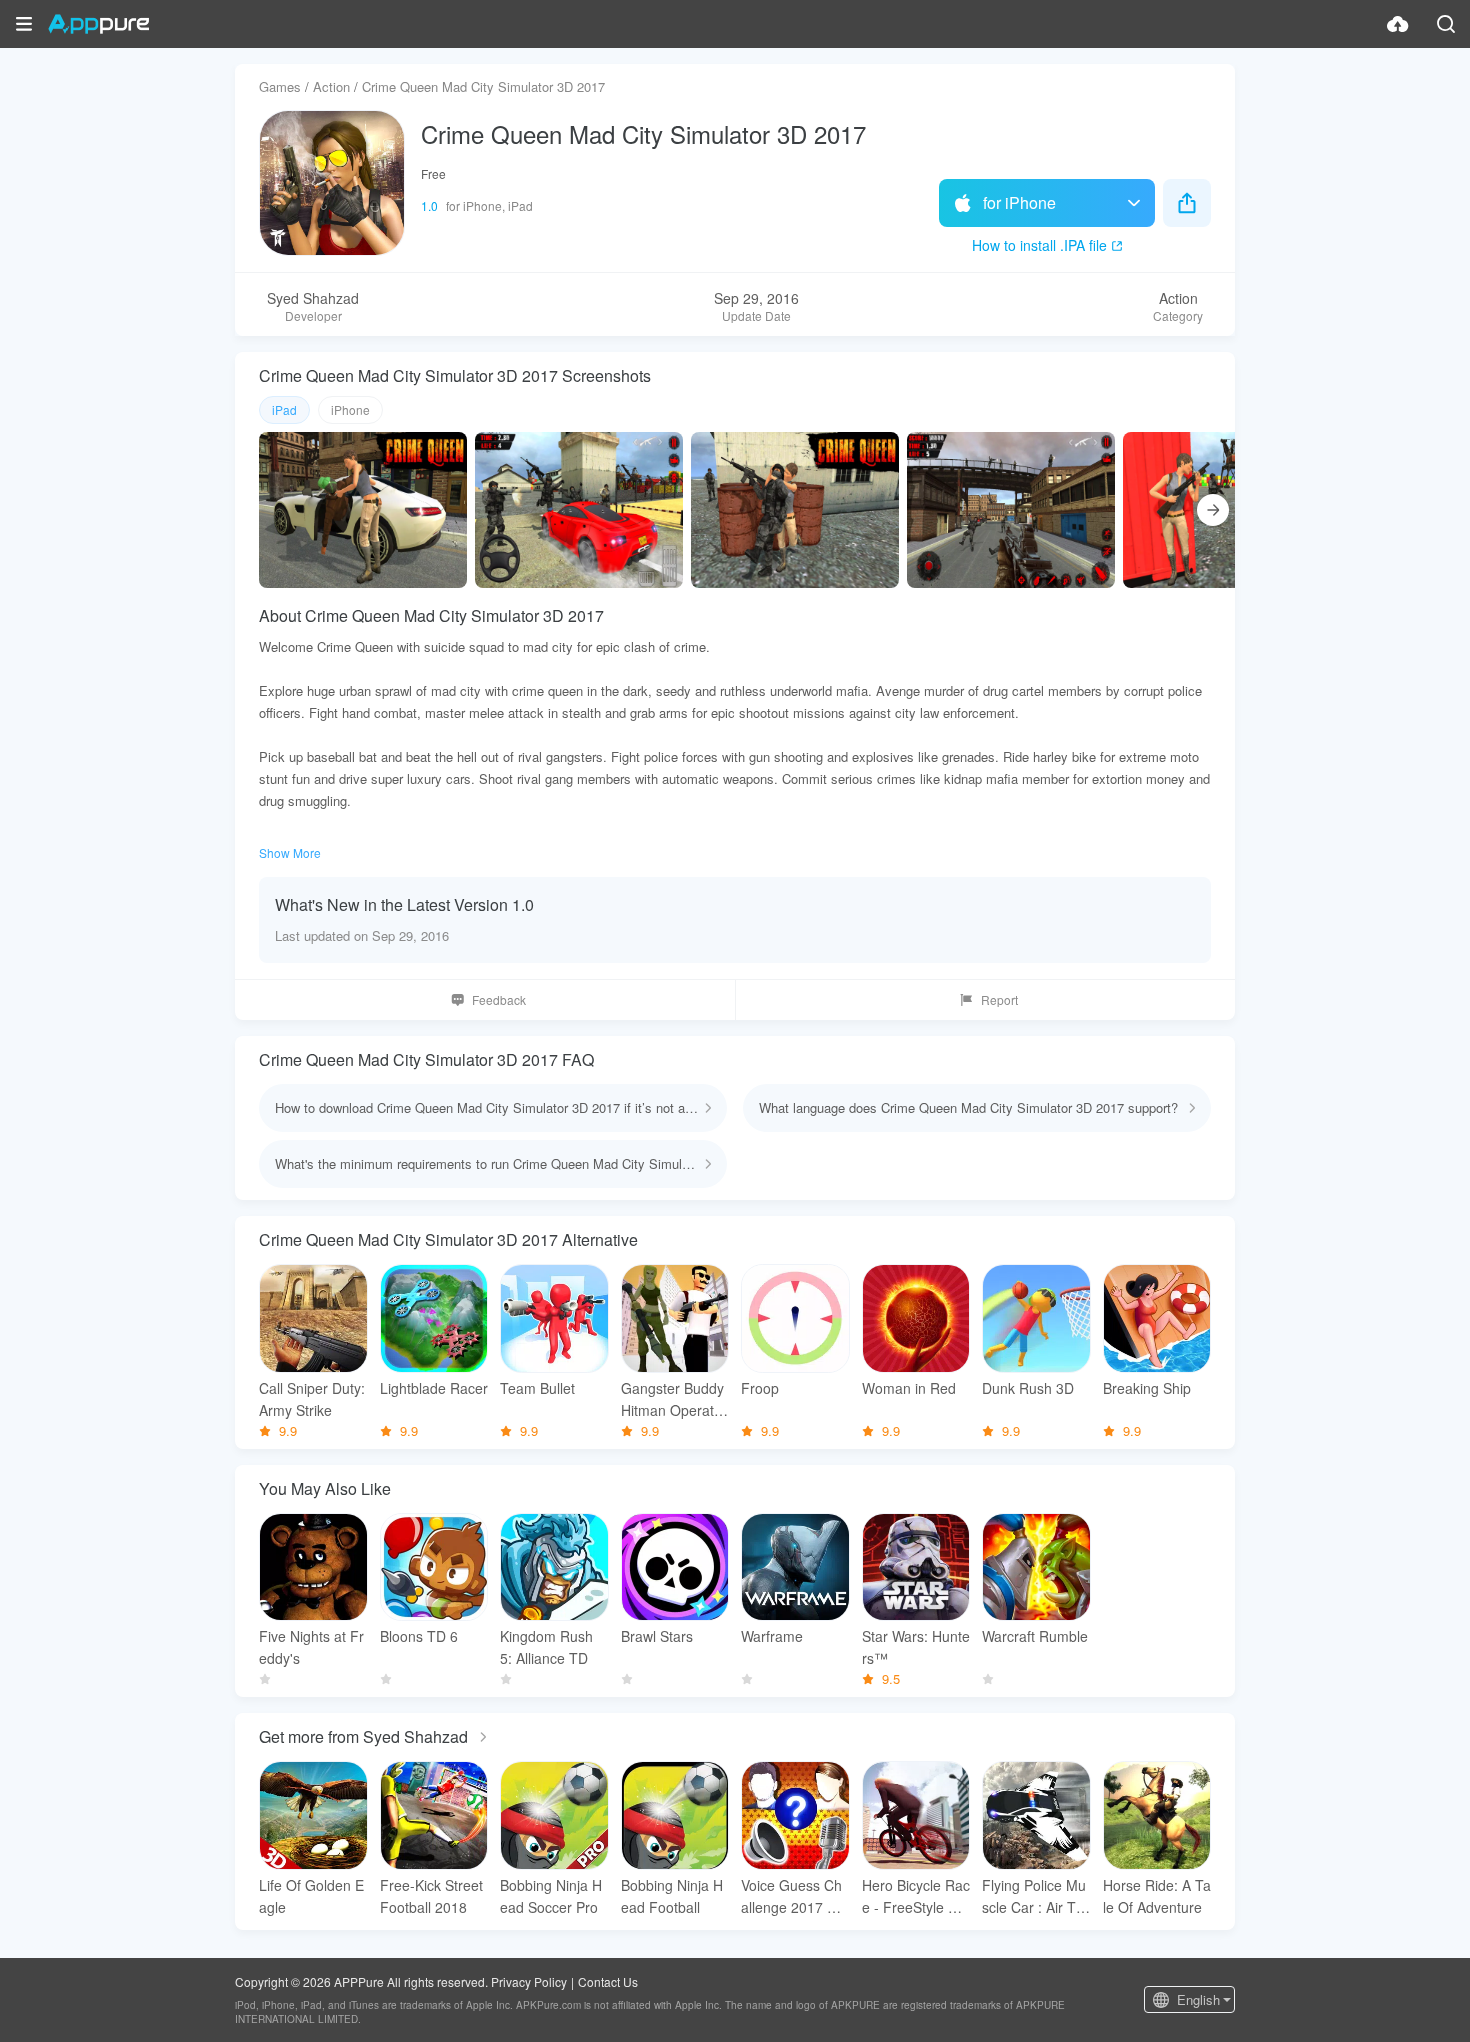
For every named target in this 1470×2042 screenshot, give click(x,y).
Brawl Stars (657, 1636)
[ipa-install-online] (1398, 24)
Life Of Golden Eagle (311, 1896)
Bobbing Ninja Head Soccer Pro (551, 1896)
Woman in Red (909, 1388)
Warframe (772, 1636)
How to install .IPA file (1039, 245)
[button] (24, 24)
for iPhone (1019, 202)
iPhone (350, 409)
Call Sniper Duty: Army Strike (312, 1399)
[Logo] (98, 24)
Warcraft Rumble (1035, 1636)
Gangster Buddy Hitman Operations (673, 1399)
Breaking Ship (1147, 1388)
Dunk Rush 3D (1028, 1388)
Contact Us (608, 1981)
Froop (760, 1388)
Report (999, 999)
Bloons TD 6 (419, 1636)
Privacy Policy (529, 1981)
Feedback (499, 999)
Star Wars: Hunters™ (916, 1647)
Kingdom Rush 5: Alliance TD (546, 1647)
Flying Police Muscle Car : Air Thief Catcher (1034, 1896)
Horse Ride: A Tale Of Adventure (1157, 1896)
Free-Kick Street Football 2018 (431, 1896)
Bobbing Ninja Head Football (672, 1896)
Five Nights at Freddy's (311, 1647)
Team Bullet (537, 1388)
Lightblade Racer (434, 1388)
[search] (1446, 24)
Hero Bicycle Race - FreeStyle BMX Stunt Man (916, 1896)
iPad (284, 409)
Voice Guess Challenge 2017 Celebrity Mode (794, 1896)
